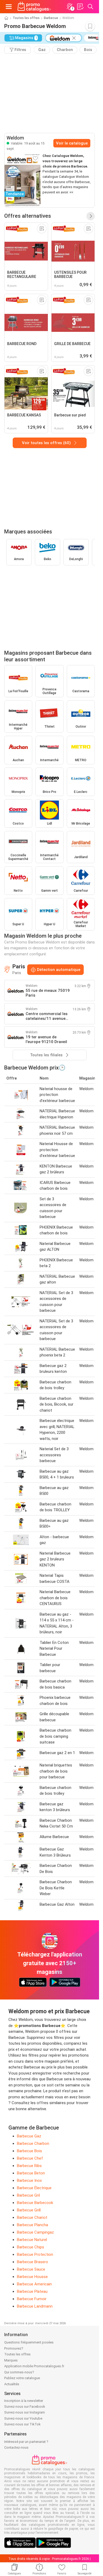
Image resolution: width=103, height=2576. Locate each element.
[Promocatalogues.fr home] (34, 7)
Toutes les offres (26, 18)
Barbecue (51, 18)
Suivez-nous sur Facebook (25, 2407)
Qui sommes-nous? (19, 2372)
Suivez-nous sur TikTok (22, 2424)
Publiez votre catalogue (22, 2378)
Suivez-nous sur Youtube (23, 2418)
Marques (11, 2360)
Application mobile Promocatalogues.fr (34, 2366)
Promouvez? (14, 2348)
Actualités (12, 2384)
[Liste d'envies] (80, 7)
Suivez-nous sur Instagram (25, 2412)
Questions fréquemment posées (29, 2342)
